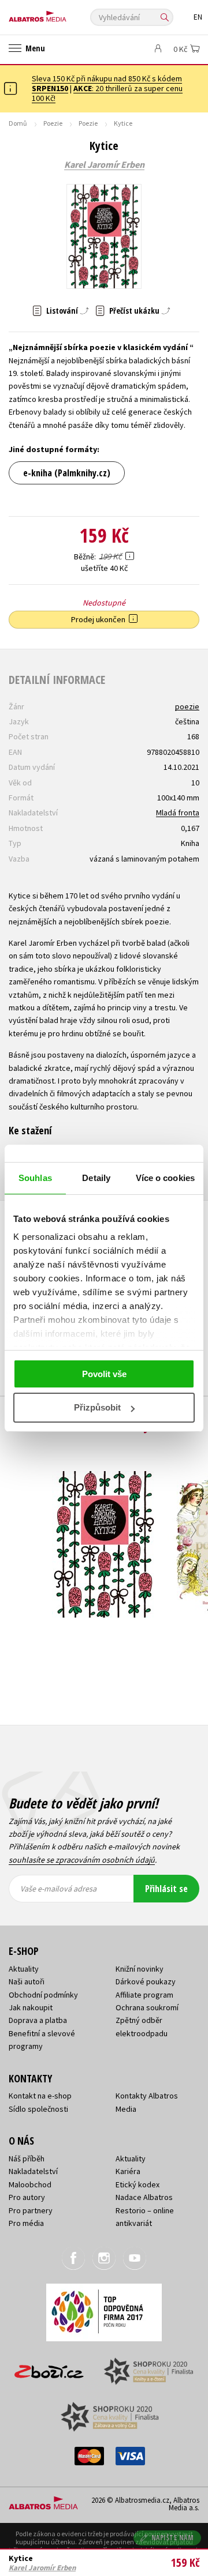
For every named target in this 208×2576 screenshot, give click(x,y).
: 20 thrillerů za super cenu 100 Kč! (107, 93)
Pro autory (27, 2197)
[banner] (61, 14)
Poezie (53, 123)
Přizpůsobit (97, 1407)
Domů (18, 123)
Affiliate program (144, 1995)
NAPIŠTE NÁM (173, 2538)
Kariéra (128, 2171)
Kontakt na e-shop (40, 2096)
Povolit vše (104, 1374)
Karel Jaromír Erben (104, 165)
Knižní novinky (140, 1969)
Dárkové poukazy (146, 1981)
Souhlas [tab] (35, 1178)
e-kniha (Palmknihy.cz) (67, 473)
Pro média (26, 2223)
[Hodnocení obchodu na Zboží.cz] (49, 2368)
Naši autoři (27, 1981)
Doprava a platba (38, 2020)
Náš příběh (27, 2158)
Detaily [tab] (96, 1178)
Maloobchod (30, 2184)
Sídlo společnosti (38, 2109)
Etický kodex (138, 2184)
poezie (187, 706)
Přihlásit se (166, 1889)
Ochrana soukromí (147, 2007)
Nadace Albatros (144, 2197)
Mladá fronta (178, 813)
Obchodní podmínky (43, 1995)
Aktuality (24, 1969)
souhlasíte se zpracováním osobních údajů (82, 1860)
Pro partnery (31, 2210)
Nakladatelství (33, 2171)
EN (198, 17)
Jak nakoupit (31, 2007)
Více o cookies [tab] (165, 1178)
